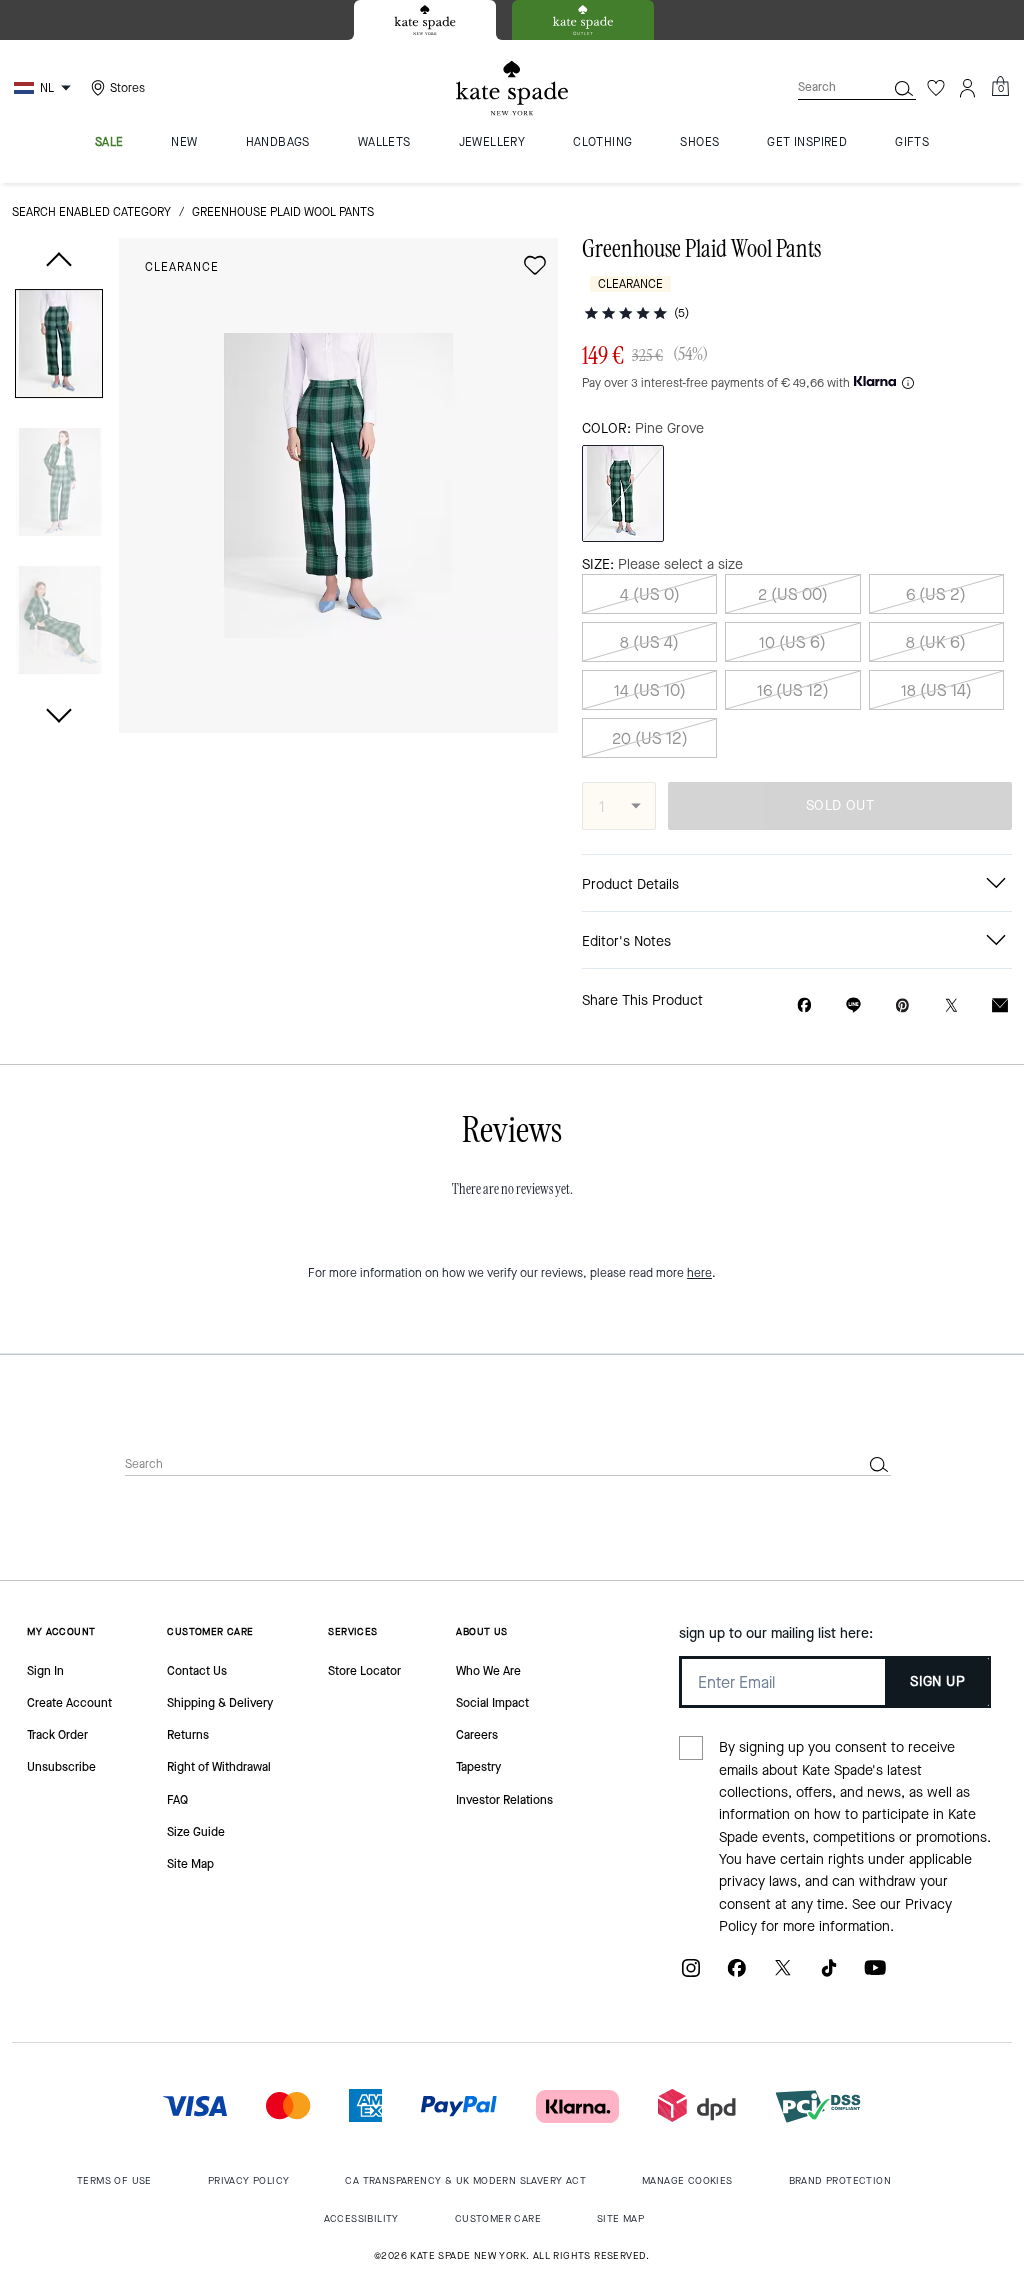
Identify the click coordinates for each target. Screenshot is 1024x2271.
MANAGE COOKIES (687, 2180)
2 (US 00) (793, 594)
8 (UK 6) (936, 642)
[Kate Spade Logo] (512, 88)
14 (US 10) (650, 690)
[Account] (968, 88)
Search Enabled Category (91, 212)
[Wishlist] (936, 88)
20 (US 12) (650, 738)
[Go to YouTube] (875, 1975)
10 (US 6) (792, 642)
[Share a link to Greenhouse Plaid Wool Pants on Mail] (1000, 1005)
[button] (59, 347)
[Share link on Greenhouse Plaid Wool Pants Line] (853, 1005)
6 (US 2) (936, 594)
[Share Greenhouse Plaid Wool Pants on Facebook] (804, 1005)
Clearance (182, 267)
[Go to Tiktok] (829, 1975)
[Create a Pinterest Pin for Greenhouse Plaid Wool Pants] (902, 1005)
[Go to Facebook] (737, 1975)
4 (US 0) (650, 594)
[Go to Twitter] (783, 1975)
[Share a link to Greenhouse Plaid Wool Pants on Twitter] (951, 1005)
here (699, 1273)
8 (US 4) (649, 642)
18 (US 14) (936, 690)
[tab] (425, 20)
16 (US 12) (793, 690)
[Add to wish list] (535, 265)
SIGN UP (937, 1681)
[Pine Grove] (623, 493)
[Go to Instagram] (691, 1975)
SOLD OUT (840, 805)
